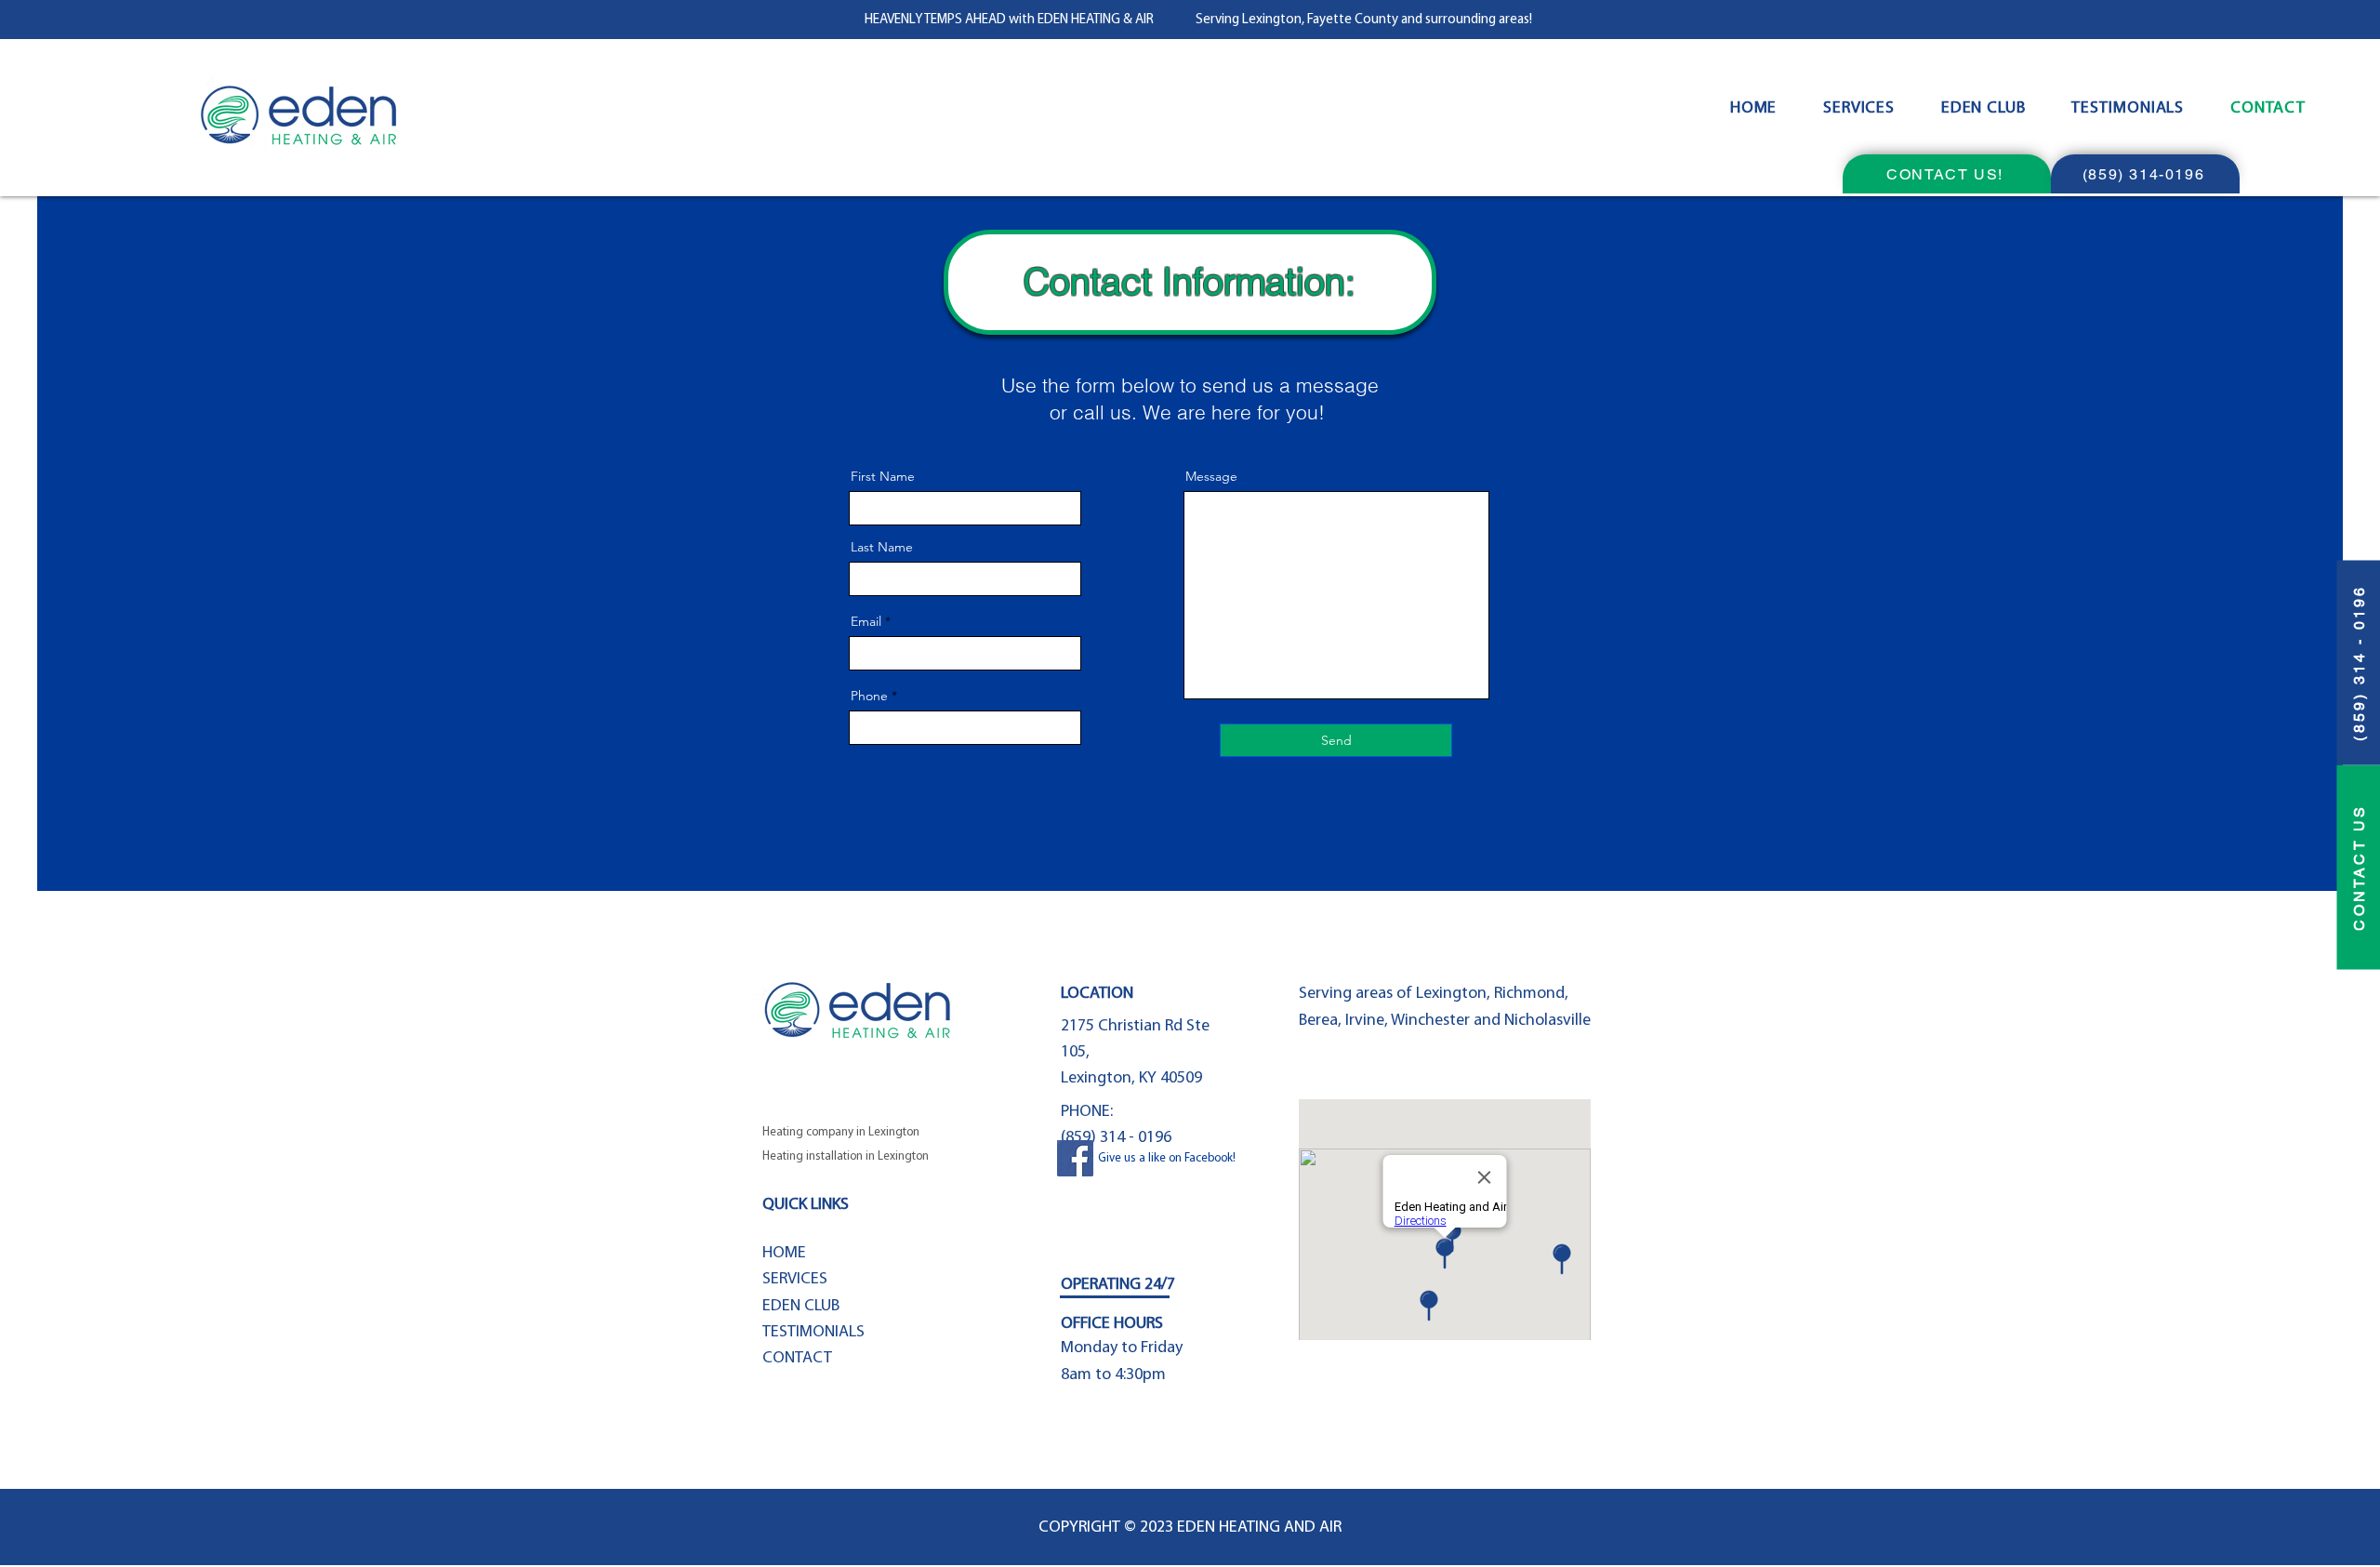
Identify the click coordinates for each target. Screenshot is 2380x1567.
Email (866, 621)
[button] (1859, 109)
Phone (869, 696)
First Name (883, 476)
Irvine (1365, 1021)
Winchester (1432, 1021)
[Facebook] (1075, 1158)
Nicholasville (1547, 1021)
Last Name (882, 547)
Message (1211, 476)
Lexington (1451, 994)
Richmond (1529, 994)
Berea (1318, 1021)
